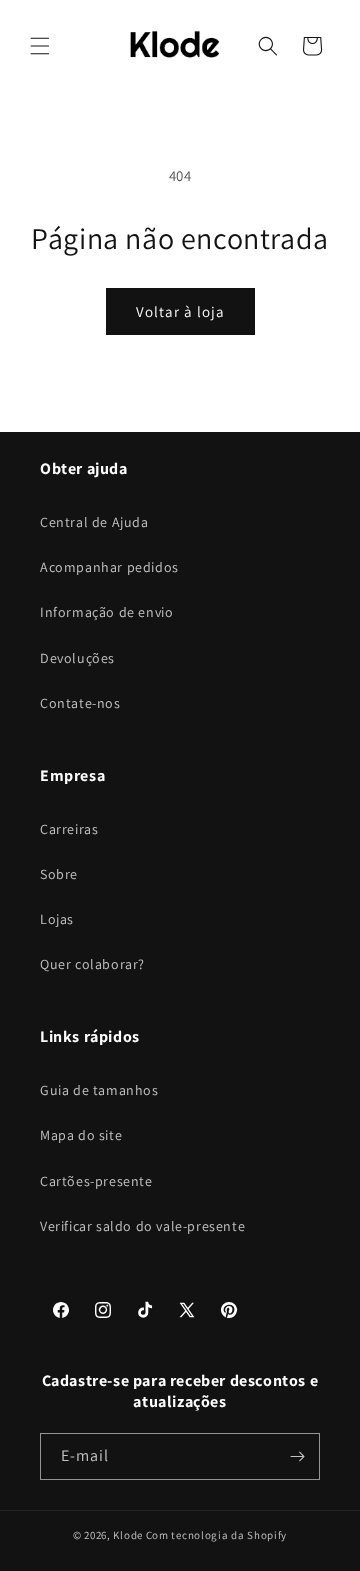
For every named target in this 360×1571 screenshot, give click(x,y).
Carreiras (69, 829)
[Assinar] (297, 1456)
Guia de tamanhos (99, 1090)
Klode (128, 1535)
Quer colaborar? (92, 964)
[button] (40, 46)
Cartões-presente (96, 1181)
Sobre (59, 874)
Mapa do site (81, 1135)
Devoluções (77, 658)
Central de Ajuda (94, 522)
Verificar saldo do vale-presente (142, 1226)
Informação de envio (106, 612)
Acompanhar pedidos (109, 567)
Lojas (57, 919)
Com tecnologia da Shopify (217, 1535)
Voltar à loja (180, 311)
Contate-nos (80, 703)
